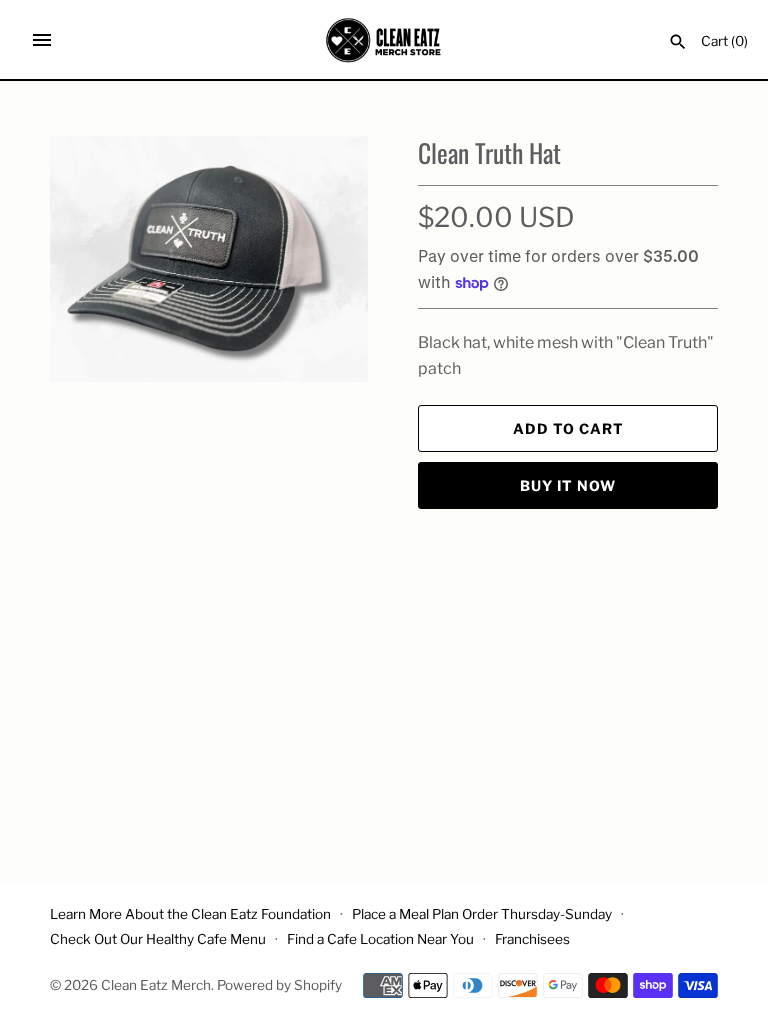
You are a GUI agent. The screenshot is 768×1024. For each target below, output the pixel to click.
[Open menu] (42, 40)
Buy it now (568, 485)
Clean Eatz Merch (156, 985)
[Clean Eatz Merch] (384, 40)
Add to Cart (568, 428)
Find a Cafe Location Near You (380, 939)
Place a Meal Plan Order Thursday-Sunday (482, 914)
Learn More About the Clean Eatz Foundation (190, 914)
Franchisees (532, 939)
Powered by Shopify (279, 985)
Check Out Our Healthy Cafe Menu (158, 939)
